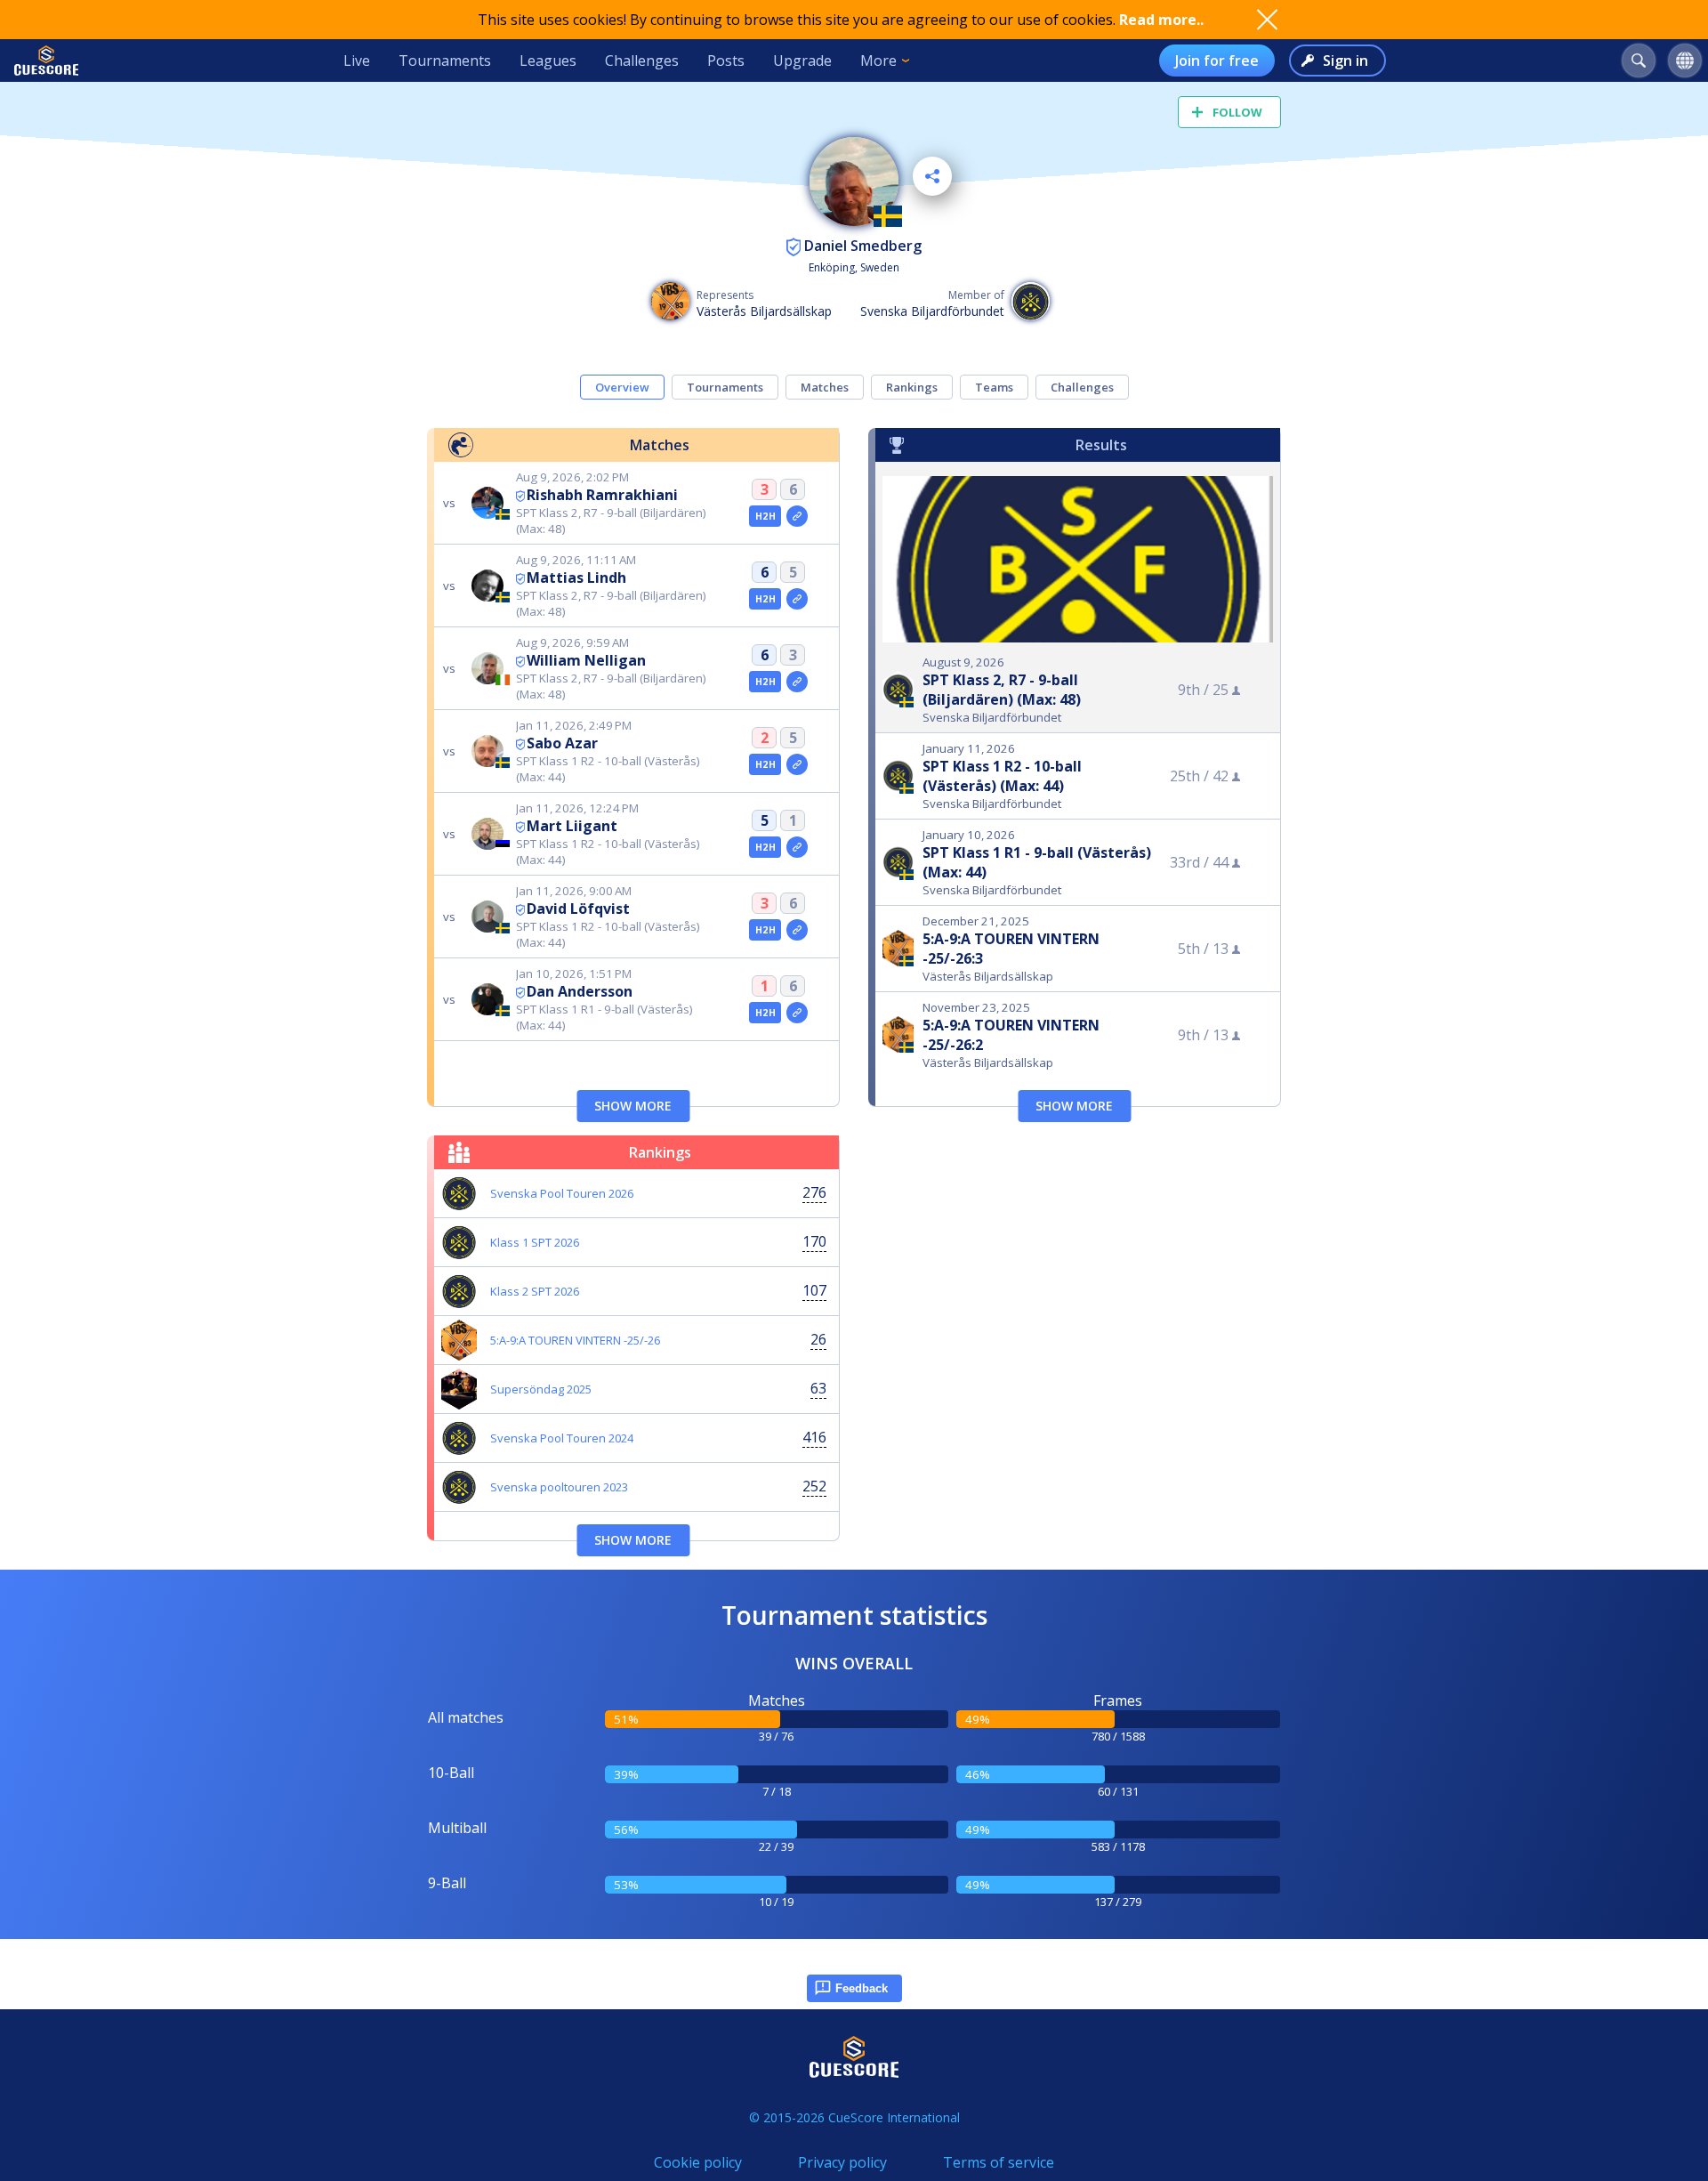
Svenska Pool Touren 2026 (562, 1193)
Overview (622, 387)
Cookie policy (698, 2162)
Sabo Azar (562, 743)
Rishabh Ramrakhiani (602, 495)
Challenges (642, 61)
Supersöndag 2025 (541, 1389)
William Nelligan (586, 660)
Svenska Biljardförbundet (932, 311)
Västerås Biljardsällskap (764, 311)
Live (357, 61)
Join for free (1217, 61)
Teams (994, 387)
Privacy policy (842, 2162)
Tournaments (445, 61)
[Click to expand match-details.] (797, 516)
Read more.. (1161, 20)
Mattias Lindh (576, 578)
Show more (633, 1106)
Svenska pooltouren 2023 (559, 1487)
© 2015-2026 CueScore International (854, 2117)
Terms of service (999, 2162)
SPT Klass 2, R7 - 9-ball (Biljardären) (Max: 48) (1002, 690)
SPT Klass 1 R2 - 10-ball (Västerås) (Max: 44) (1002, 776)
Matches (825, 387)
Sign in (1345, 61)
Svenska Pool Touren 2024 (562, 1438)
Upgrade (802, 61)
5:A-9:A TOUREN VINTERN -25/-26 (575, 1340)
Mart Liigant (572, 826)
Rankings (912, 387)
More (878, 61)
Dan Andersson (580, 991)
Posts (726, 61)
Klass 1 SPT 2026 (535, 1242)
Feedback (862, 1988)
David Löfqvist (578, 909)
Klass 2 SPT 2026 (535, 1291)
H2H (765, 516)
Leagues (548, 61)
